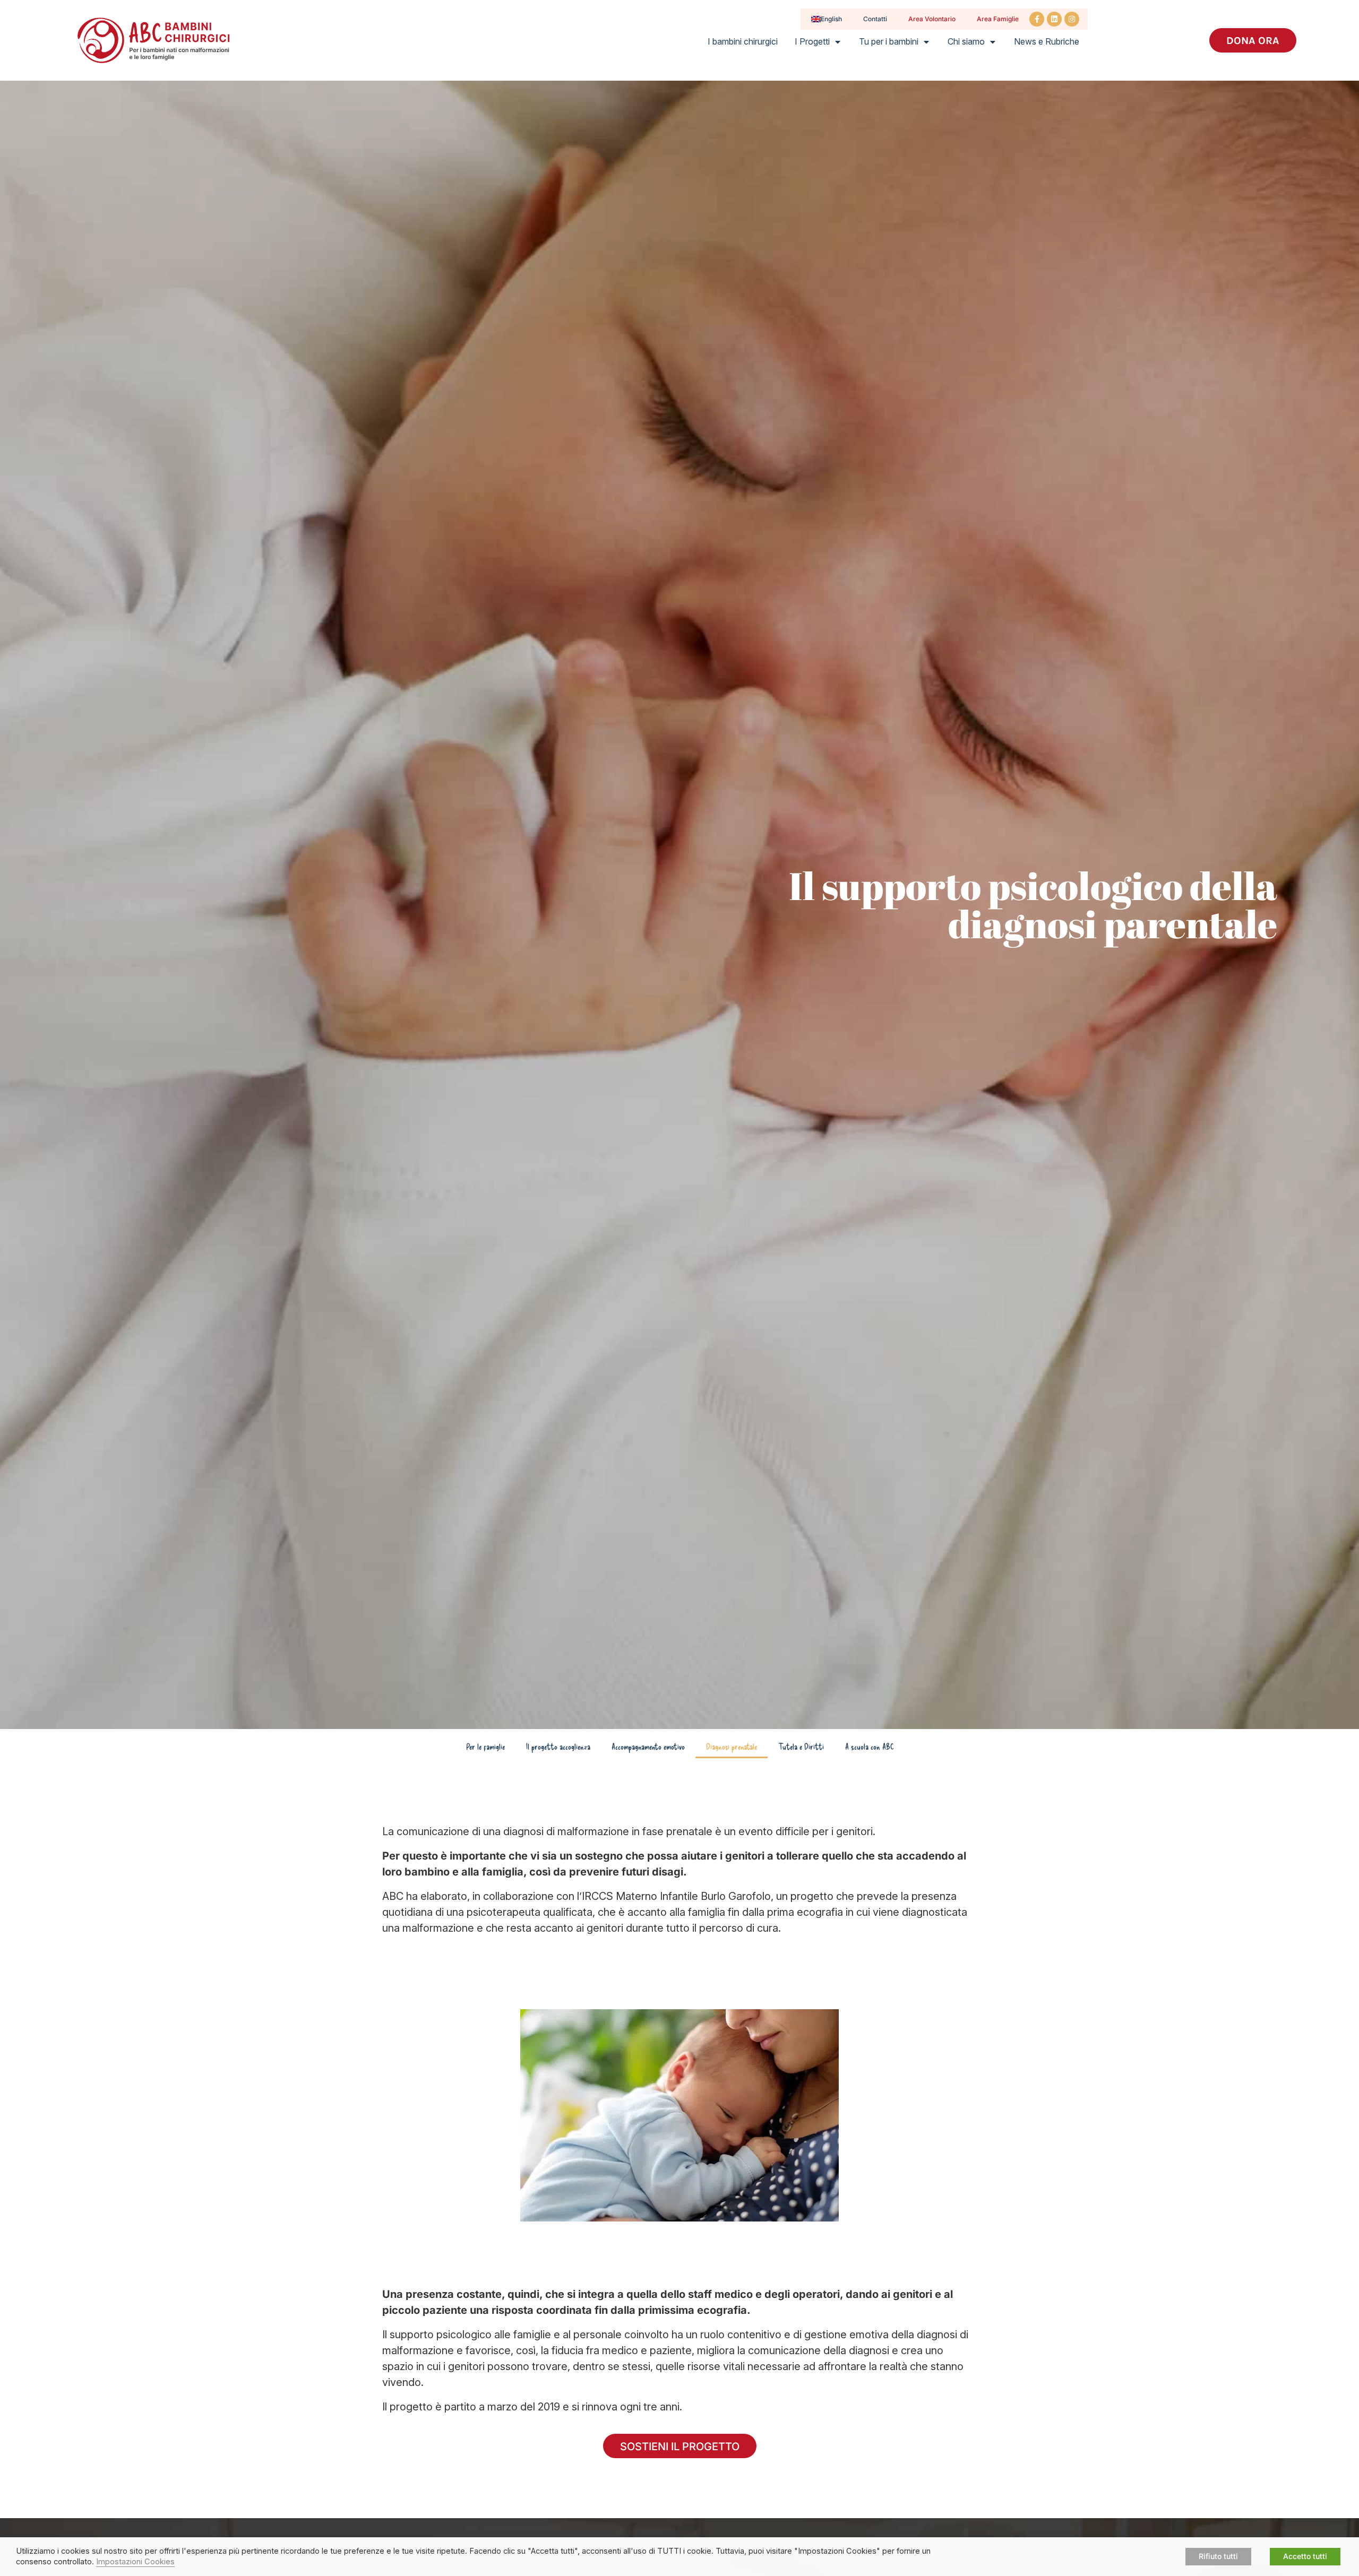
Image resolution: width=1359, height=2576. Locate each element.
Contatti (875, 19)
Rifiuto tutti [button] (1218, 2556)
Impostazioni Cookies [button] (135, 2562)
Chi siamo (966, 41)
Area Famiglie (998, 19)
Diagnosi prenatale (732, 1746)
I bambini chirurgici (743, 41)
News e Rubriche (1047, 41)
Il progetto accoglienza (558, 1746)
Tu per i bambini (889, 41)
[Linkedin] (1054, 19)
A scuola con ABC (869, 1746)
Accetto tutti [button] (1305, 2556)
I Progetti (812, 41)
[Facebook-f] (1037, 19)
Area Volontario (932, 19)
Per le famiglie (485, 1746)
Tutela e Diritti (801, 1746)
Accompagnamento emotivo (648, 1746)
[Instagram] (1072, 19)
